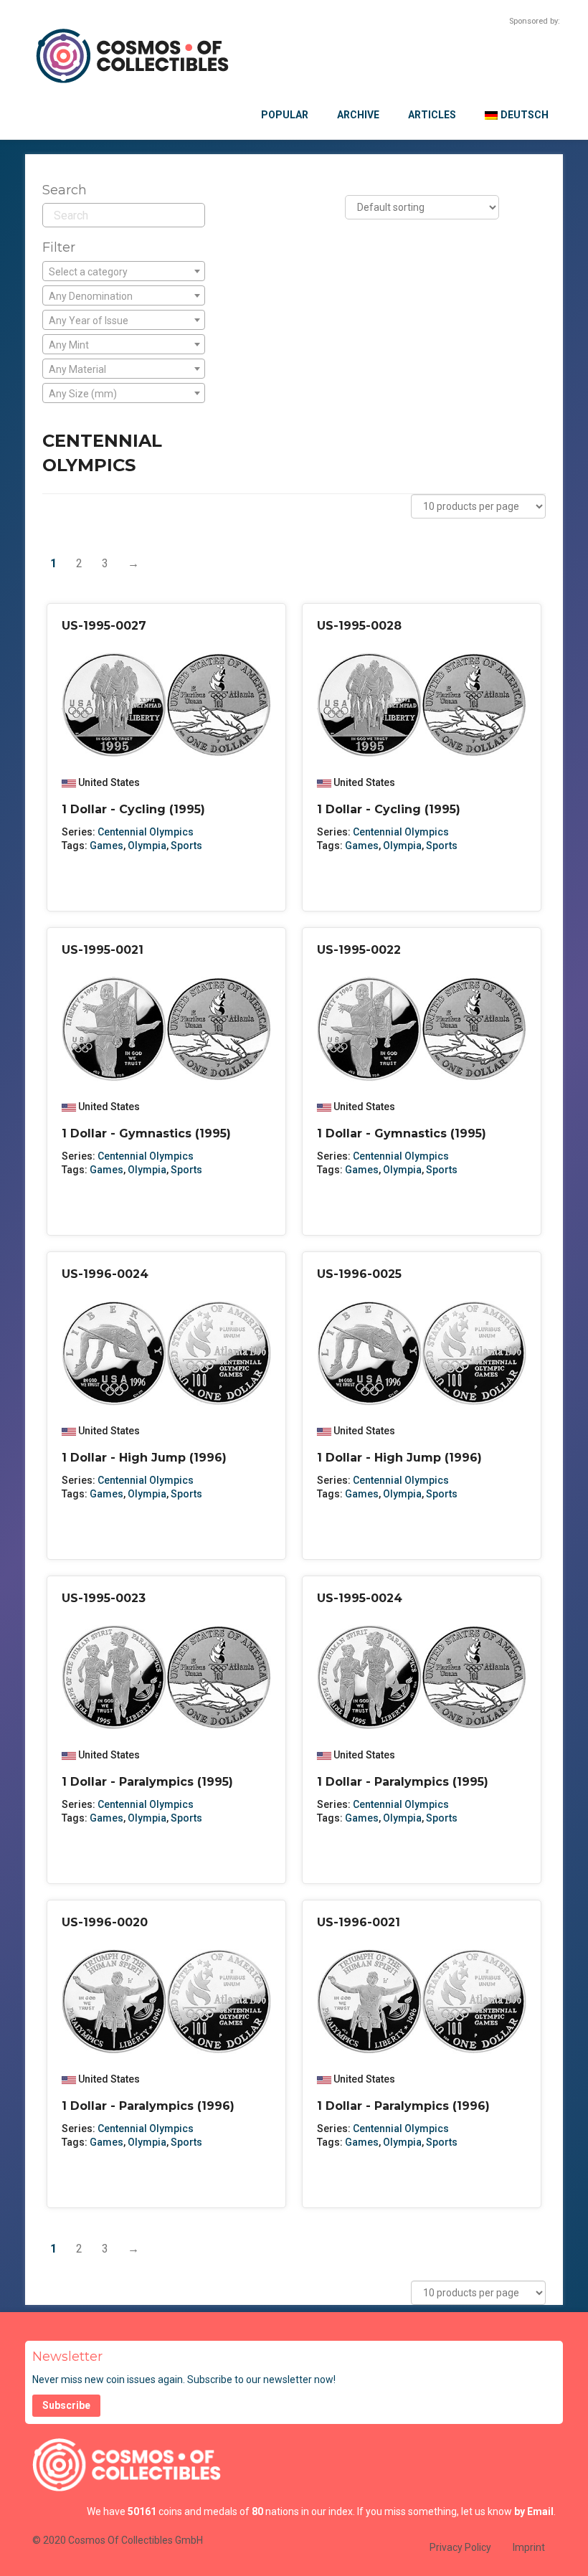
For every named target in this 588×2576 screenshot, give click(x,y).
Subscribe (66, 2405)
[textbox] (124, 272)
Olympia (147, 846)
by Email (534, 2511)
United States (109, 782)
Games (106, 846)
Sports (186, 846)
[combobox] (124, 271)
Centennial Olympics (146, 832)
